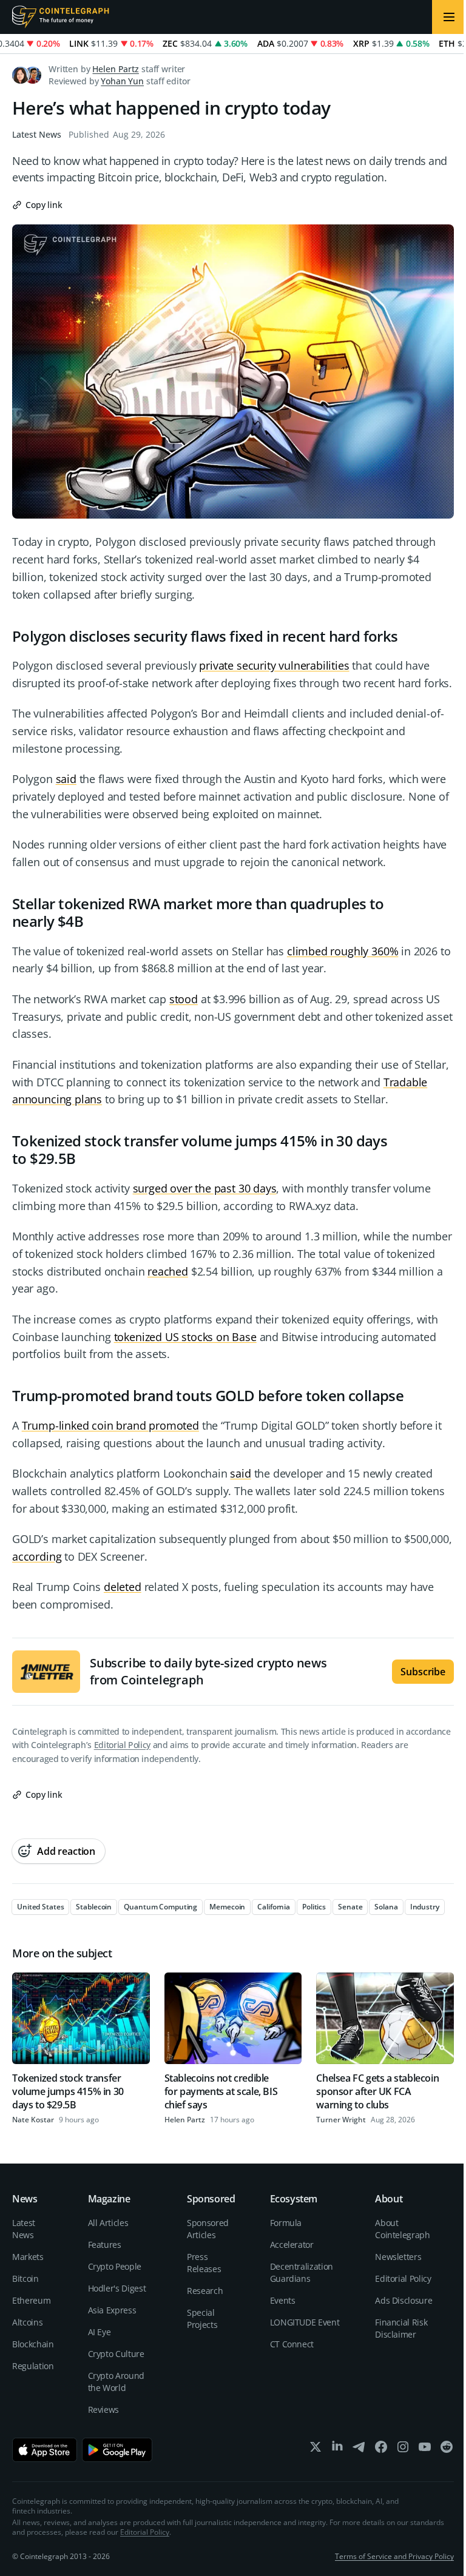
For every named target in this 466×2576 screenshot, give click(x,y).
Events (283, 2300)
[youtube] (425, 2450)
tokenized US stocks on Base (185, 1337)
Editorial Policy (122, 1745)
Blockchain (33, 2344)
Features (105, 2245)
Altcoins (27, 2322)
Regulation (33, 2366)
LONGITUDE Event (305, 2322)
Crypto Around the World (116, 2382)
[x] (316, 2450)
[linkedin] (337, 2450)
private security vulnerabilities (274, 665)
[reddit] (447, 2450)
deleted (123, 1587)
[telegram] (359, 2450)
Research (205, 2291)
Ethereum (31, 2300)
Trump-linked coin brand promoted (110, 1425)
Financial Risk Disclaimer (401, 2328)
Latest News (37, 134)
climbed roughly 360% (343, 951)
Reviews (104, 2410)
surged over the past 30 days (205, 1188)
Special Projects (202, 2319)
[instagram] (403, 2450)
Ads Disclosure (404, 2300)
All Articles (108, 2223)
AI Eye (100, 2332)
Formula (286, 2223)
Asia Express (112, 2310)
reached (168, 1271)
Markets (28, 2257)
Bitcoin (25, 2278)
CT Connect (292, 2344)
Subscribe (423, 1672)
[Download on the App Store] (45, 2450)
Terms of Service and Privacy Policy (394, 2556)
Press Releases (204, 2263)
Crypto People (115, 2266)
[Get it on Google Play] (117, 2450)
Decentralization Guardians (302, 2272)
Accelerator (292, 2245)
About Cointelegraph (402, 2229)
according (37, 1556)
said (66, 779)
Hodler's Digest (117, 2288)
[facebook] (381, 2450)
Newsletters (398, 2257)
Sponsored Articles (208, 2229)
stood (184, 999)
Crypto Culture (116, 2354)
